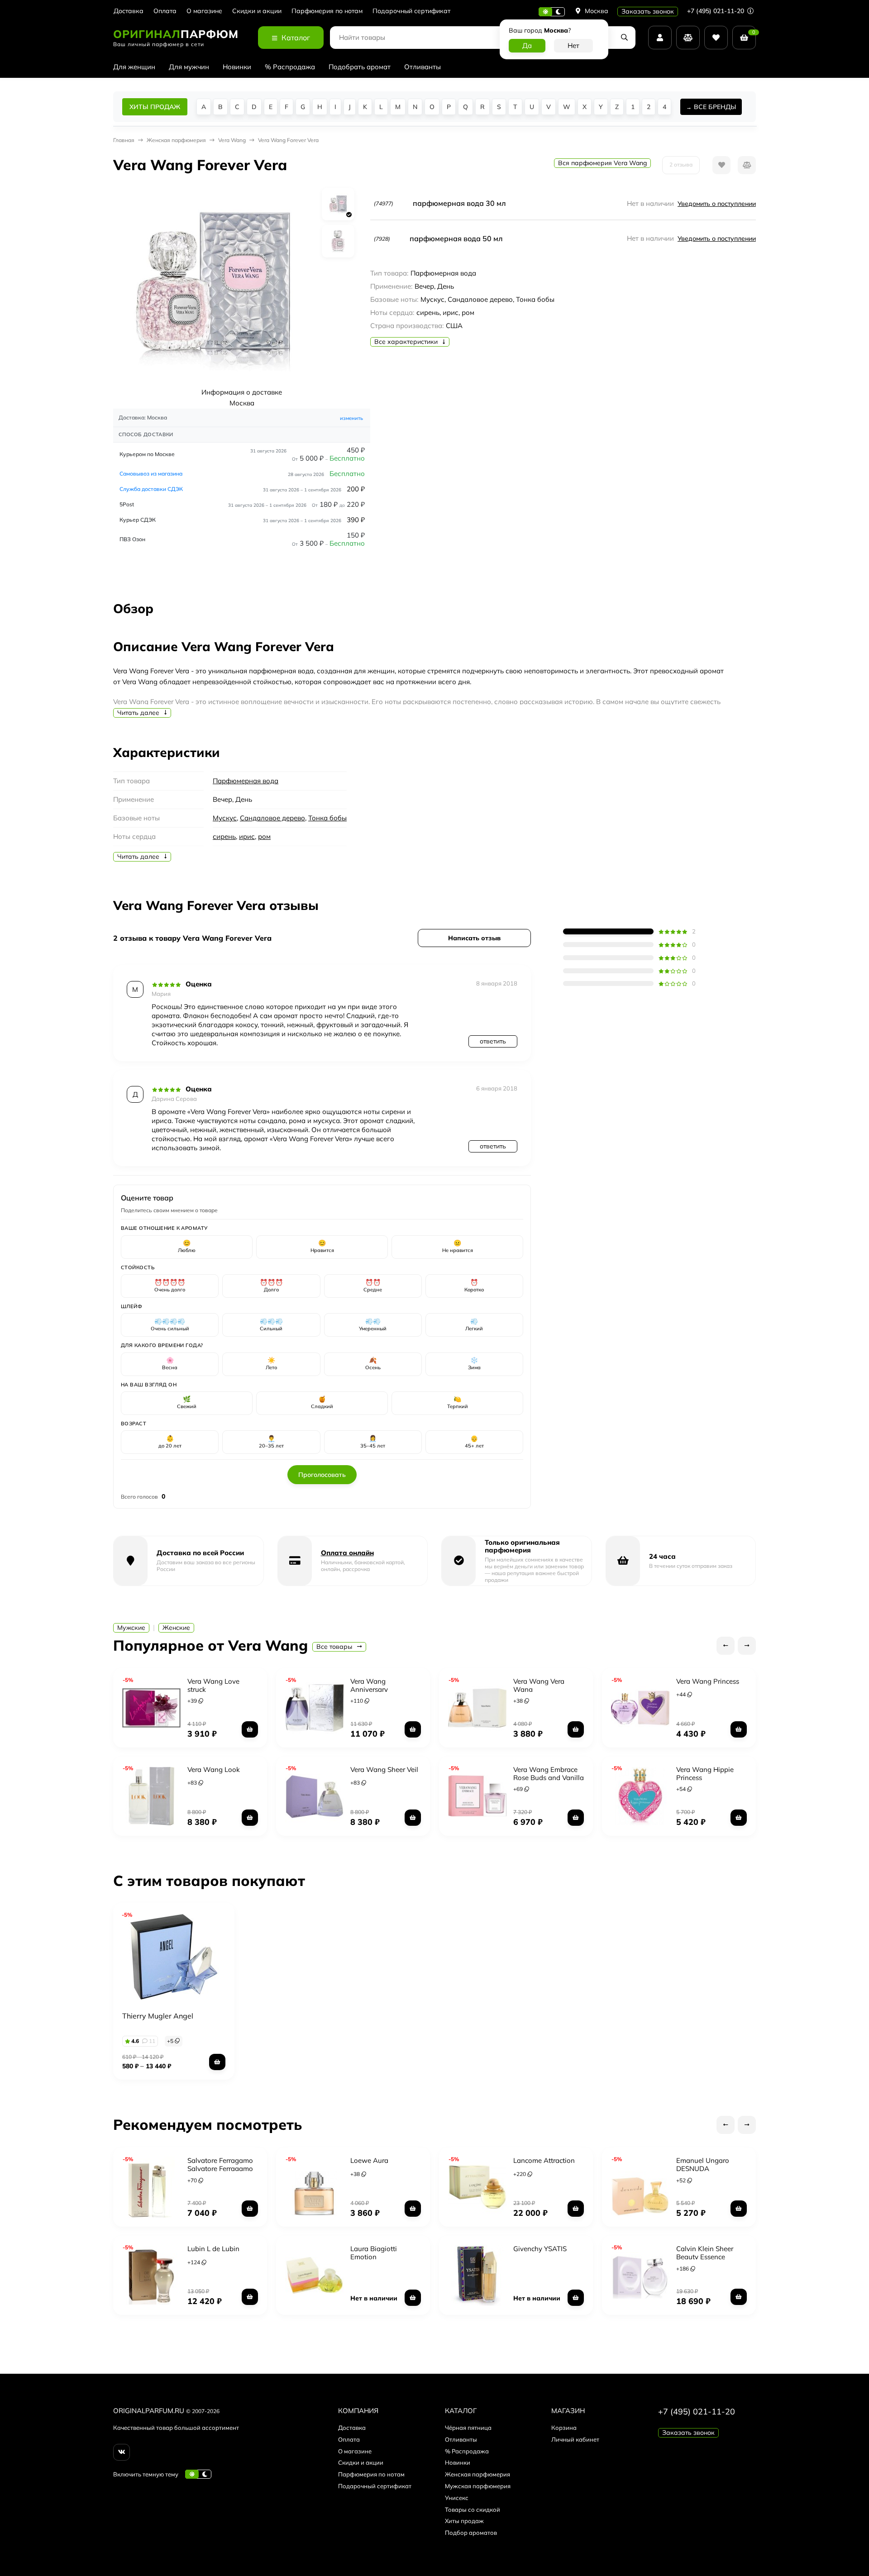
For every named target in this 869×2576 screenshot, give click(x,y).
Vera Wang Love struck (213, 1685)
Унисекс (457, 2498)
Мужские (131, 1628)
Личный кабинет (575, 2439)
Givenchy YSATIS (540, 2249)
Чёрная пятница (468, 2428)
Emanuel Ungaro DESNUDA (703, 2164)
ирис (247, 836)
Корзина (564, 2428)
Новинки (237, 67)
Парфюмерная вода (246, 781)
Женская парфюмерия (477, 2474)
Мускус (225, 818)
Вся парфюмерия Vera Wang (602, 163)
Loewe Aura (369, 2160)
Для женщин (134, 67)
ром (264, 836)
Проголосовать (322, 1475)
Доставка (129, 11)
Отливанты (423, 67)
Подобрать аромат (360, 67)
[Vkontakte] (122, 2452)
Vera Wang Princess (708, 1681)
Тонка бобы (327, 818)
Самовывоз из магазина (151, 474)
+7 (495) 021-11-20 (716, 11)
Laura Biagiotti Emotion (374, 2253)
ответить (493, 1041)
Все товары (335, 1647)
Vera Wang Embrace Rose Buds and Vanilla (549, 1774)
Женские (176, 1628)
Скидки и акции (257, 11)
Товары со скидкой (473, 2509)
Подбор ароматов (471, 2533)
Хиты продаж (464, 2521)
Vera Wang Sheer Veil (384, 1769)
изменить (351, 418)
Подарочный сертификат (411, 11)
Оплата (165, 11)
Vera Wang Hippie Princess (705, 1774)
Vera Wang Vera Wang (539, 1685)
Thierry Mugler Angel (158, 2016)
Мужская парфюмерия (478, 2486)
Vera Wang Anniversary (369, 1685)
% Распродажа (290, 67)
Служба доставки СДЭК (151, 489)
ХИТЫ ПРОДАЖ (155, 107)
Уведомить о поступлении (717, 204)
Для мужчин (189, 67)
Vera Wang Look (214, 1769)
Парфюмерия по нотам (327, 11)
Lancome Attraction (544, 2160)
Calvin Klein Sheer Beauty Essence (705, 2253)
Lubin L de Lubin (213, 2249)
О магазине (204, 11)
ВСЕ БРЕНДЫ (715, 107)
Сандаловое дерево (272, 818)
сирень (224, 836)
